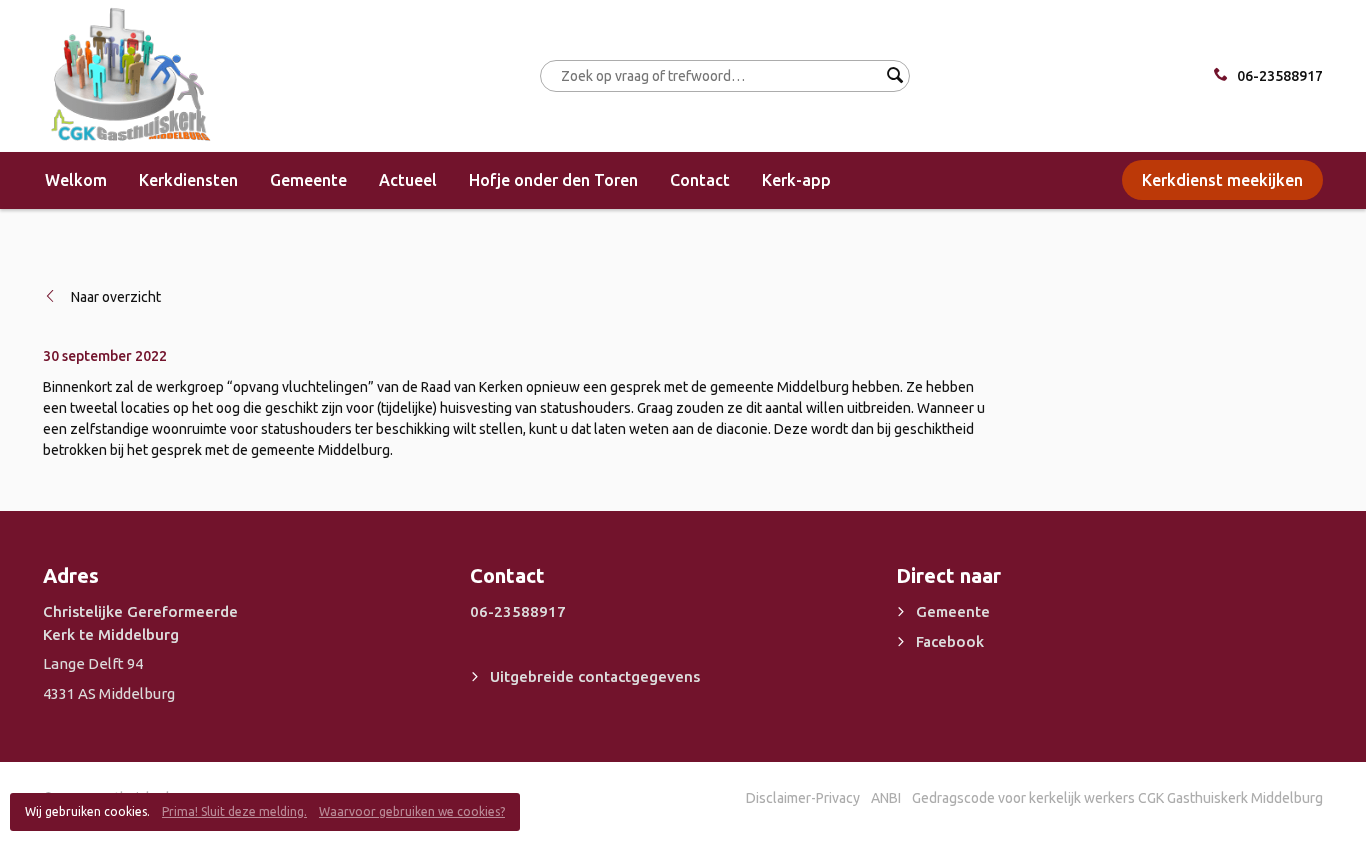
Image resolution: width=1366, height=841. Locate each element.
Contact (700, 180)
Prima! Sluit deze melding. (234, 811)
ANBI (886, 798)
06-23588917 (1280, 76)
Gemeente (308, 180)
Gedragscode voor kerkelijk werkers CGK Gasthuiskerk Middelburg (1117, 798)
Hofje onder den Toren (553, 180)
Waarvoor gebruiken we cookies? (412, 811)
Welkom (76, 180)
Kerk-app (796, 180)
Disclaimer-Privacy (803, 798)
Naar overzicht (116, 297)
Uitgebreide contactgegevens (595, 676)
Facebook (950, 641)
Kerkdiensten (188, 180)
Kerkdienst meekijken (1222, 180)
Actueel (408, 180)
